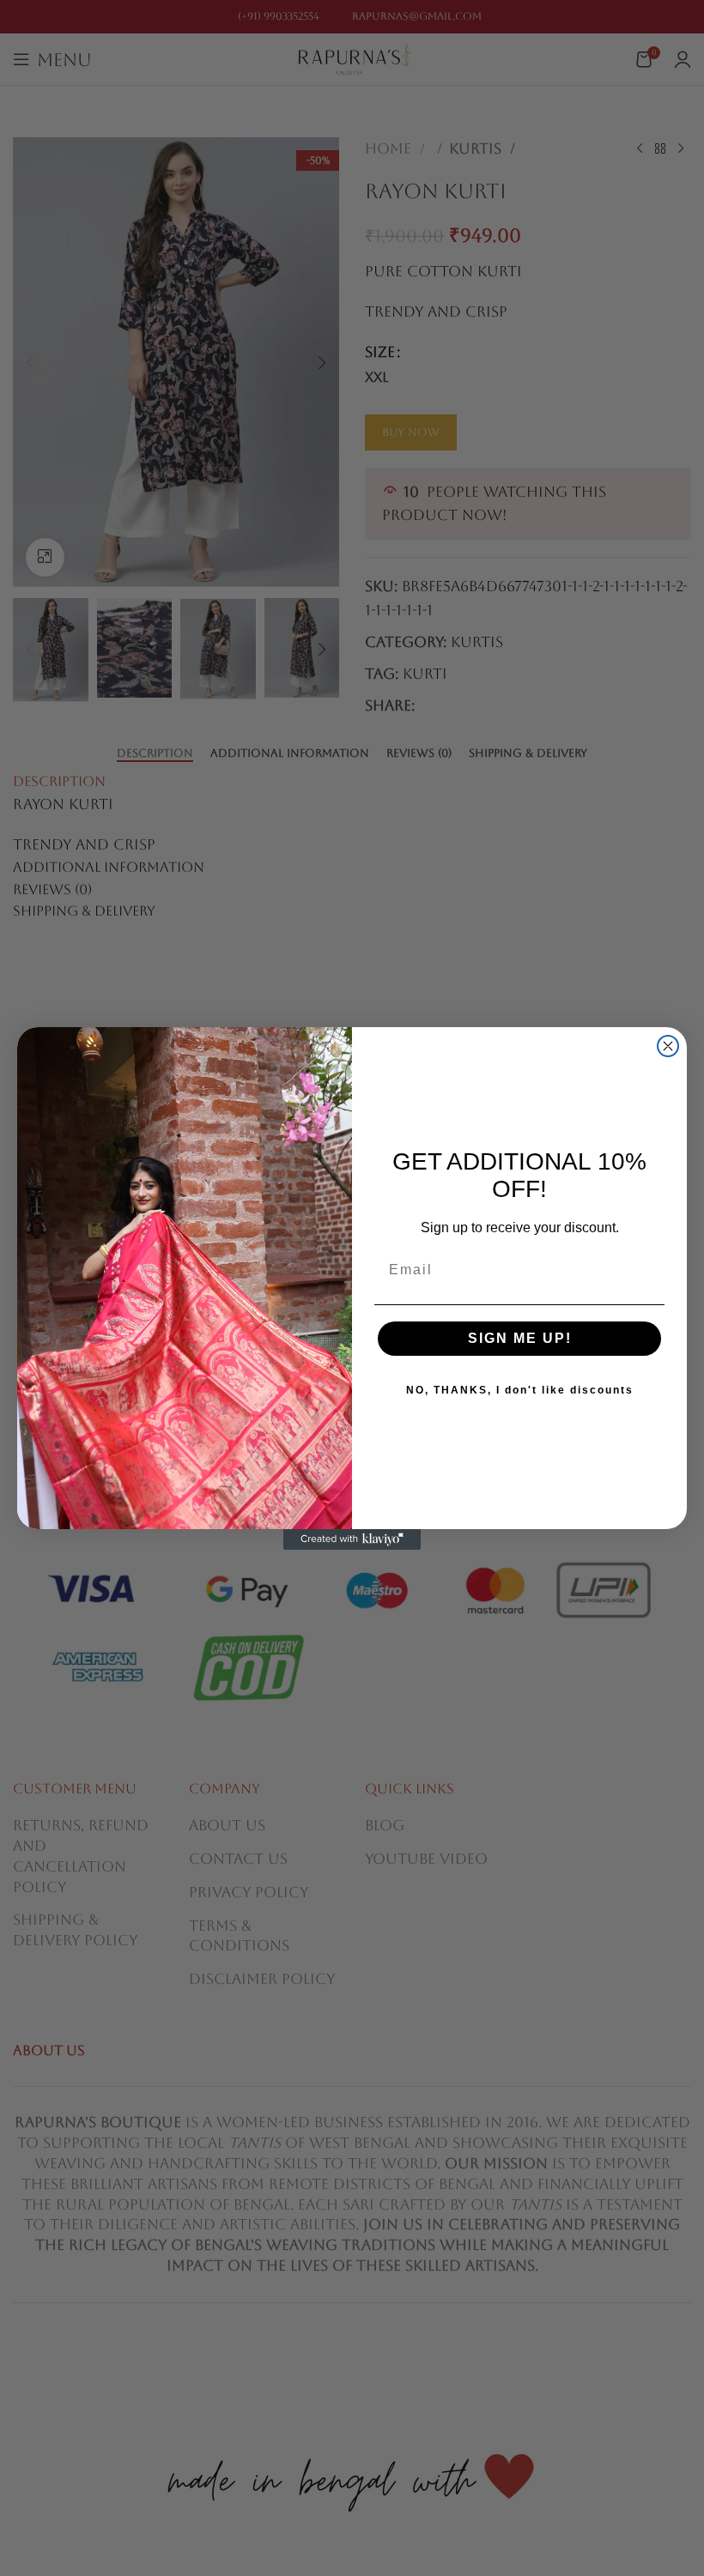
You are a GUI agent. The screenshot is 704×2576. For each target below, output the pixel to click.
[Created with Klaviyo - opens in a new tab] (352, 1539)
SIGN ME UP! (520, 1338)
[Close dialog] (668, 1046)
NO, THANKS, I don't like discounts (520, 1390)
